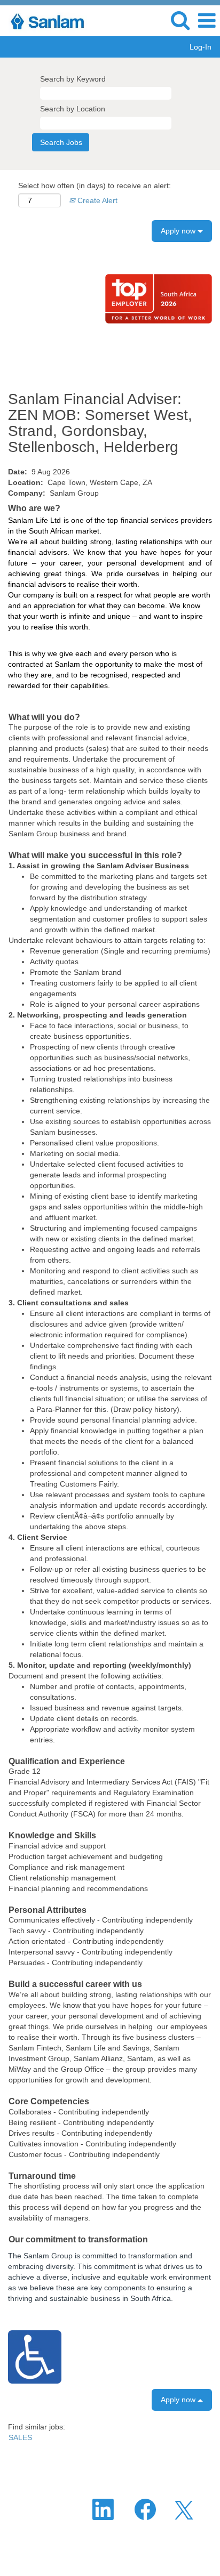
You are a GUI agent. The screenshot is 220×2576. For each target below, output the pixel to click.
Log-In (201, 47)
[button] (207, 21)
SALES (20, 2437)
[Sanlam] (47, 20)
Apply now (179, 231)
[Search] (180, 20)
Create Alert (96, 200)
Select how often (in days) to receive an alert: (95, 185)
